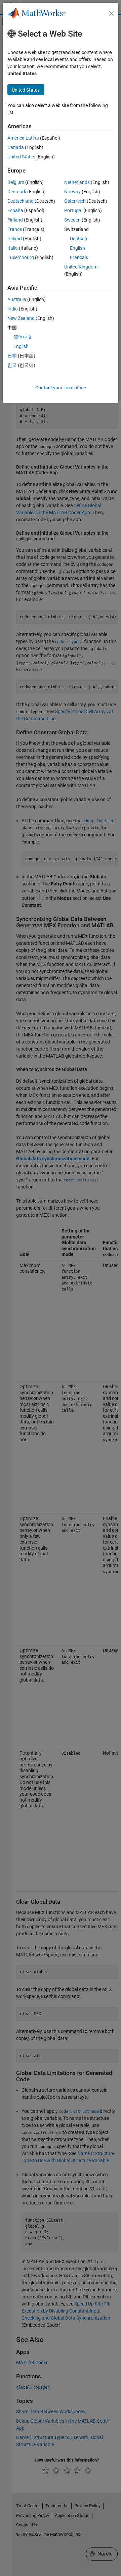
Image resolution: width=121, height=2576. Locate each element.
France (15, 229)
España (15, 210)
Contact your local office (61, 388)
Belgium (16, 182)
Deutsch (78, 239)
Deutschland (21, 201)
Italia (13, 248)
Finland (15, 220)
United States (21, 157)
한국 (12, 365)
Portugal (73, 210)
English (77, 248)
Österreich (75, 201)
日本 (12, 356)
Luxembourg (21, 257)
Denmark (17, 192)
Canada (16, 147)
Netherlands (77, 182)
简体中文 (23, 337)
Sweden (72, 220)
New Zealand (21, 318)
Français (79, 257)
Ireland (15, 239)
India (13, 309)
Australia (17, 299)
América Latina (23, 138)
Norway (72, 192)
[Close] (111, 13)
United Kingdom (81, 267)
